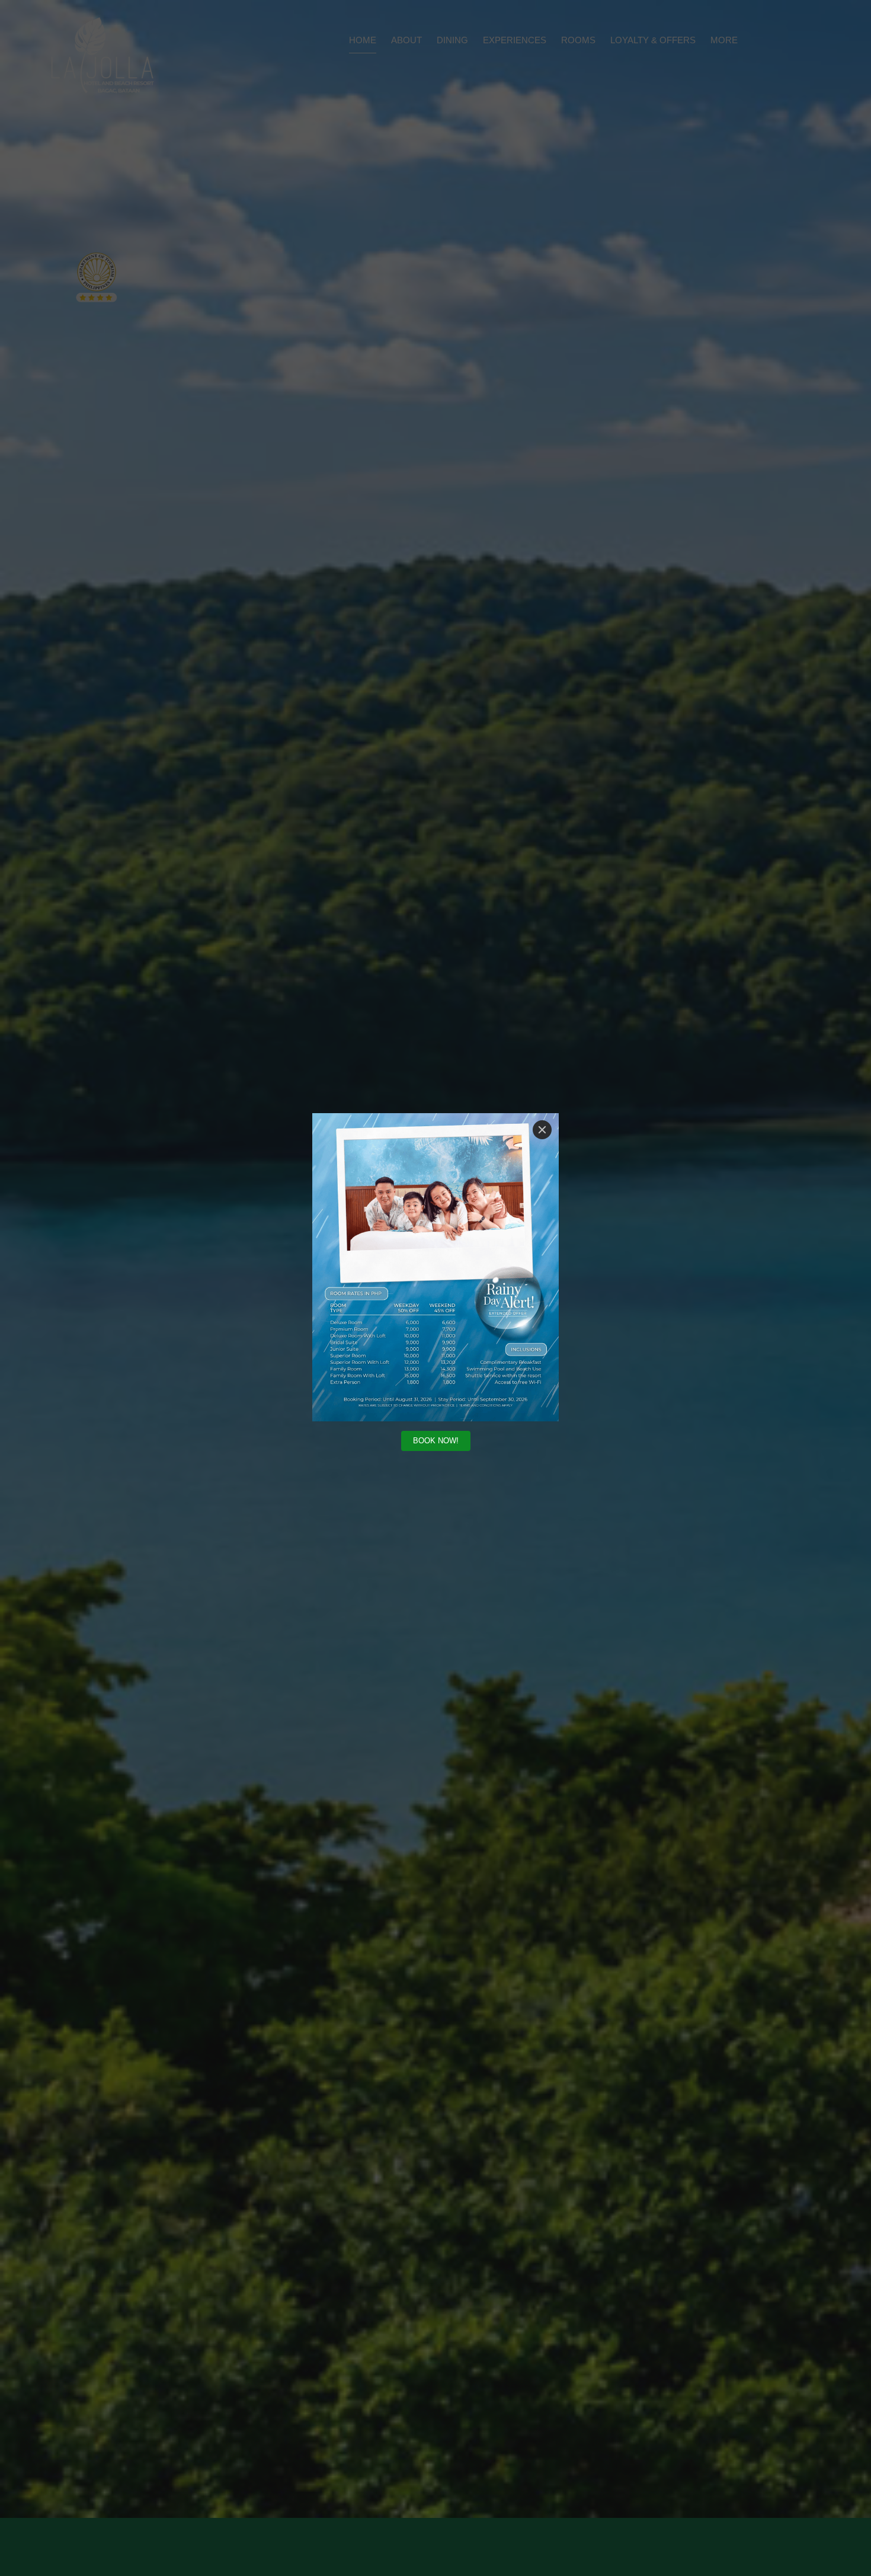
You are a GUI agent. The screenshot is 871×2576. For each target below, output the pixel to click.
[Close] (542, 1130)
